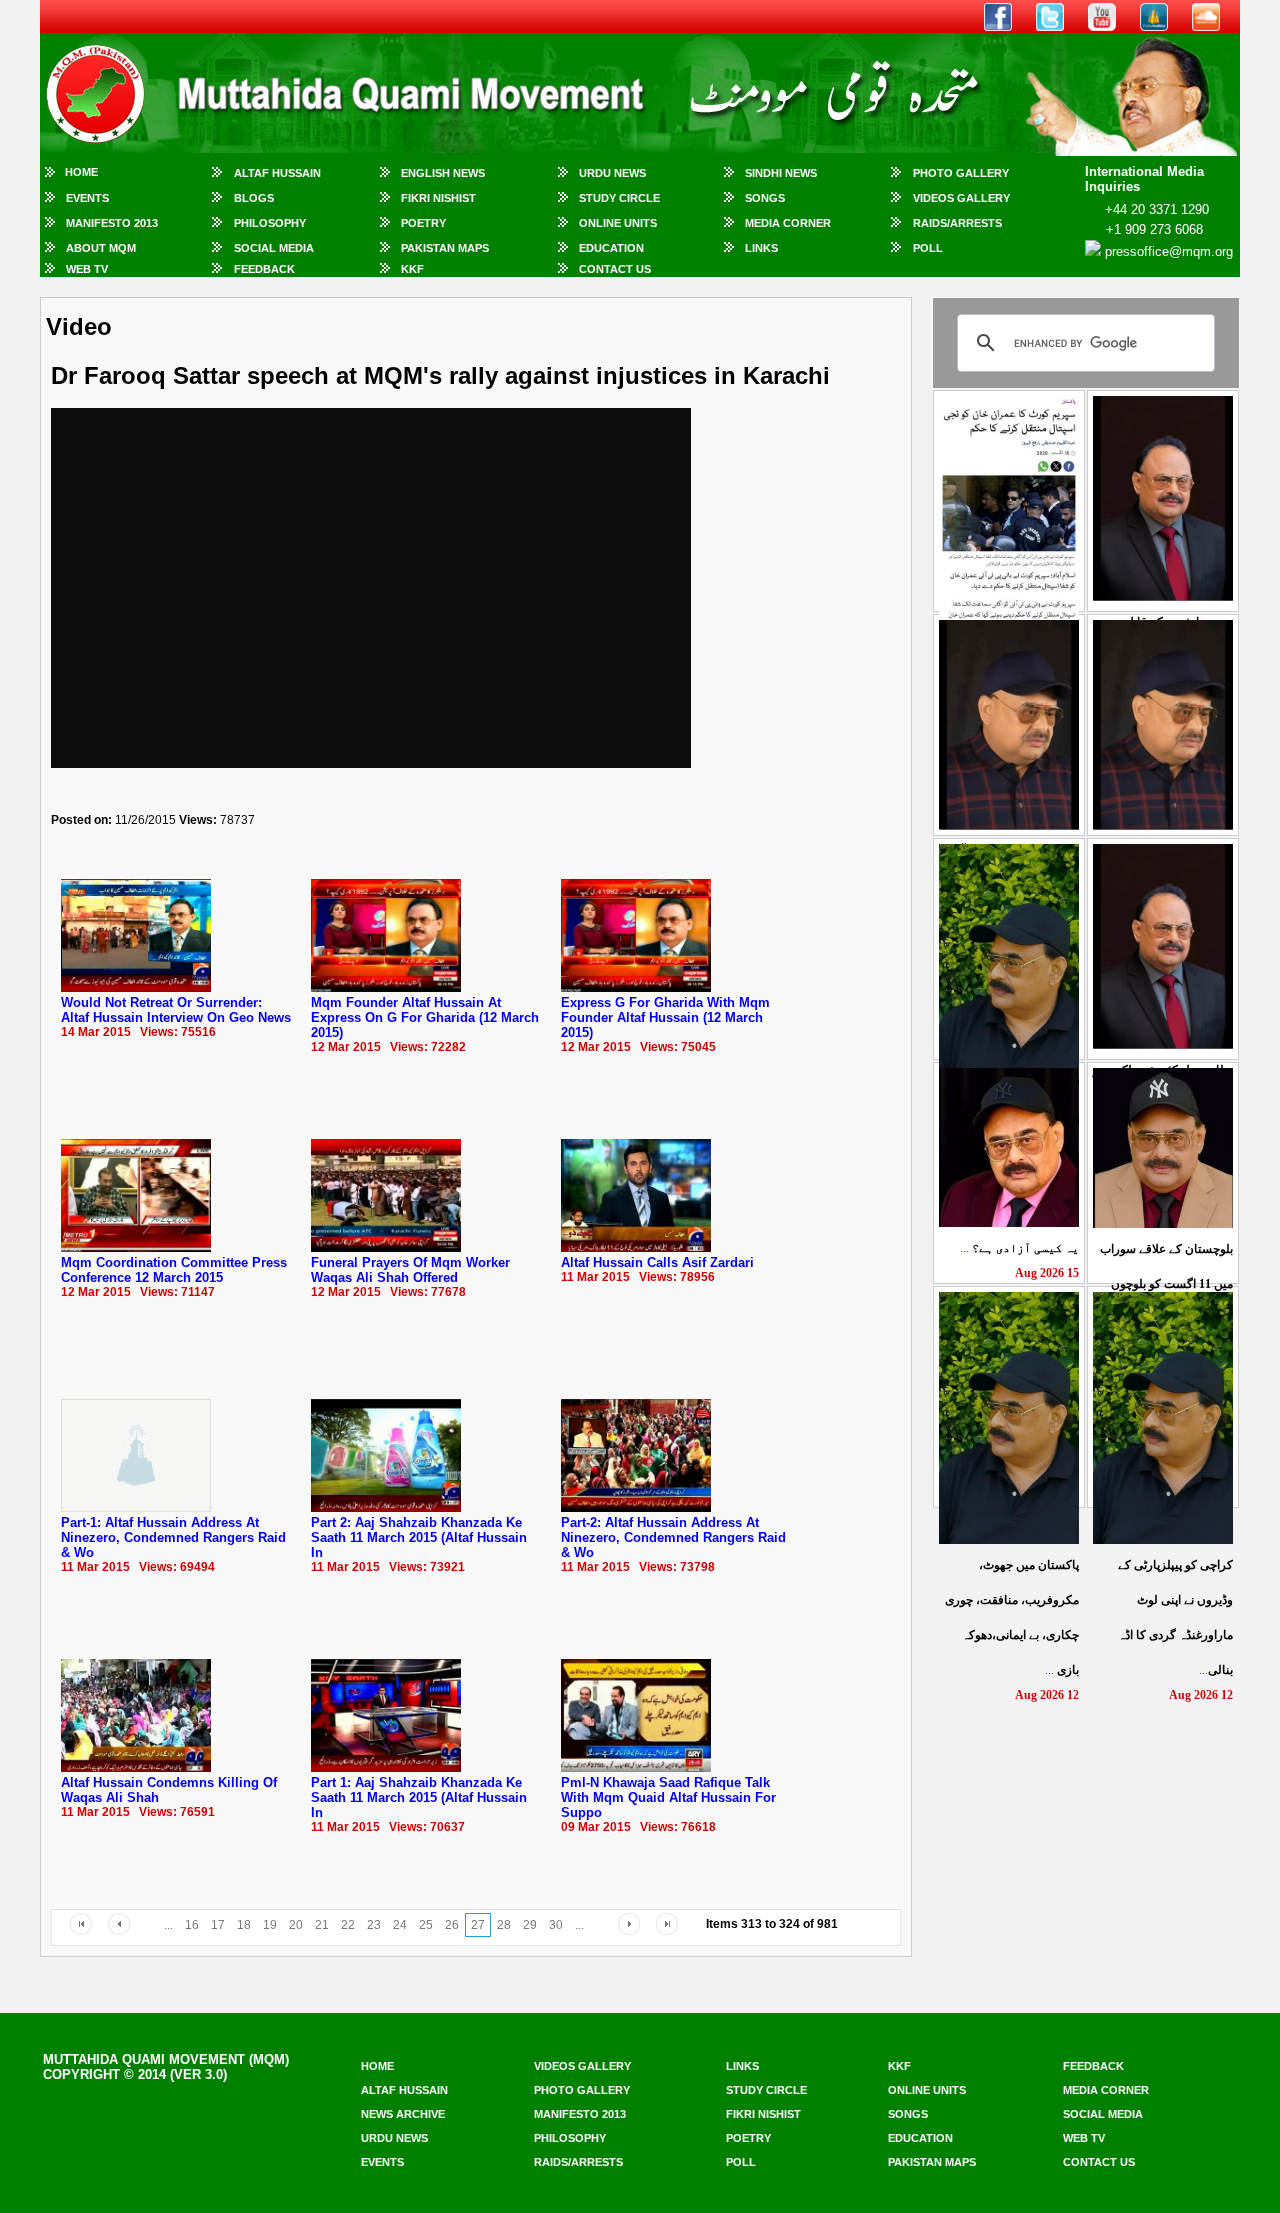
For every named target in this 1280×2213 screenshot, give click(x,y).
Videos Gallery (961, 198)
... (1019, 1248)
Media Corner (788, 223)
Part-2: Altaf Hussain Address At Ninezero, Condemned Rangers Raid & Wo (673, 1537)
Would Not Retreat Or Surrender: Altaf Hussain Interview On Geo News (176, 1010)
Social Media (274, 248)
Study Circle (619, 198)
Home (81, 172)
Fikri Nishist (438, 198)
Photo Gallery (961, 173)
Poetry (423, 223)
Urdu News (612, 173)
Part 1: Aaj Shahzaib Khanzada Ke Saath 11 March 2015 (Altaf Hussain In (419, 1797)
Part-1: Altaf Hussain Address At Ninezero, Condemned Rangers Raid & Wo (173, 1537)
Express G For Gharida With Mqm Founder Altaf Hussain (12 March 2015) (665, 1017)
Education (611, 248)
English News (443, 173)
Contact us (1099, 2162)
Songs (765, 198)
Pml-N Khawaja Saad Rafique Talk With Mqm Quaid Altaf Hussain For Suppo (668, 1797)
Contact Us (615, 269)
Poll (928, 248)
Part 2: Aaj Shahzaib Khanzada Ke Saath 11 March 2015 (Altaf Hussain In (419, 1537)
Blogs (254, 198)
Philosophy (270, 223)
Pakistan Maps (445, 248)
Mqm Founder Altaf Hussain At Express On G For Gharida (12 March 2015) (425, 1017)
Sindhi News (781, 173)
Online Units (618, 223)
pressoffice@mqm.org (1169, 251)
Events (87, 198)
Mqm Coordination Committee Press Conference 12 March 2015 (174, 1270)
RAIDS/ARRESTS (957, 223)
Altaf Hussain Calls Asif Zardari (657, 1262)
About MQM (101, 248)
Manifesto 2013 (112, 223)
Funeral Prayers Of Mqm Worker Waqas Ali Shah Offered (410, 1270)
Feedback (264, 269)
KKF (412, 269)
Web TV (87, 269)
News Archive (403, 2114)
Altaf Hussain (277, 173)
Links (761, 248)
